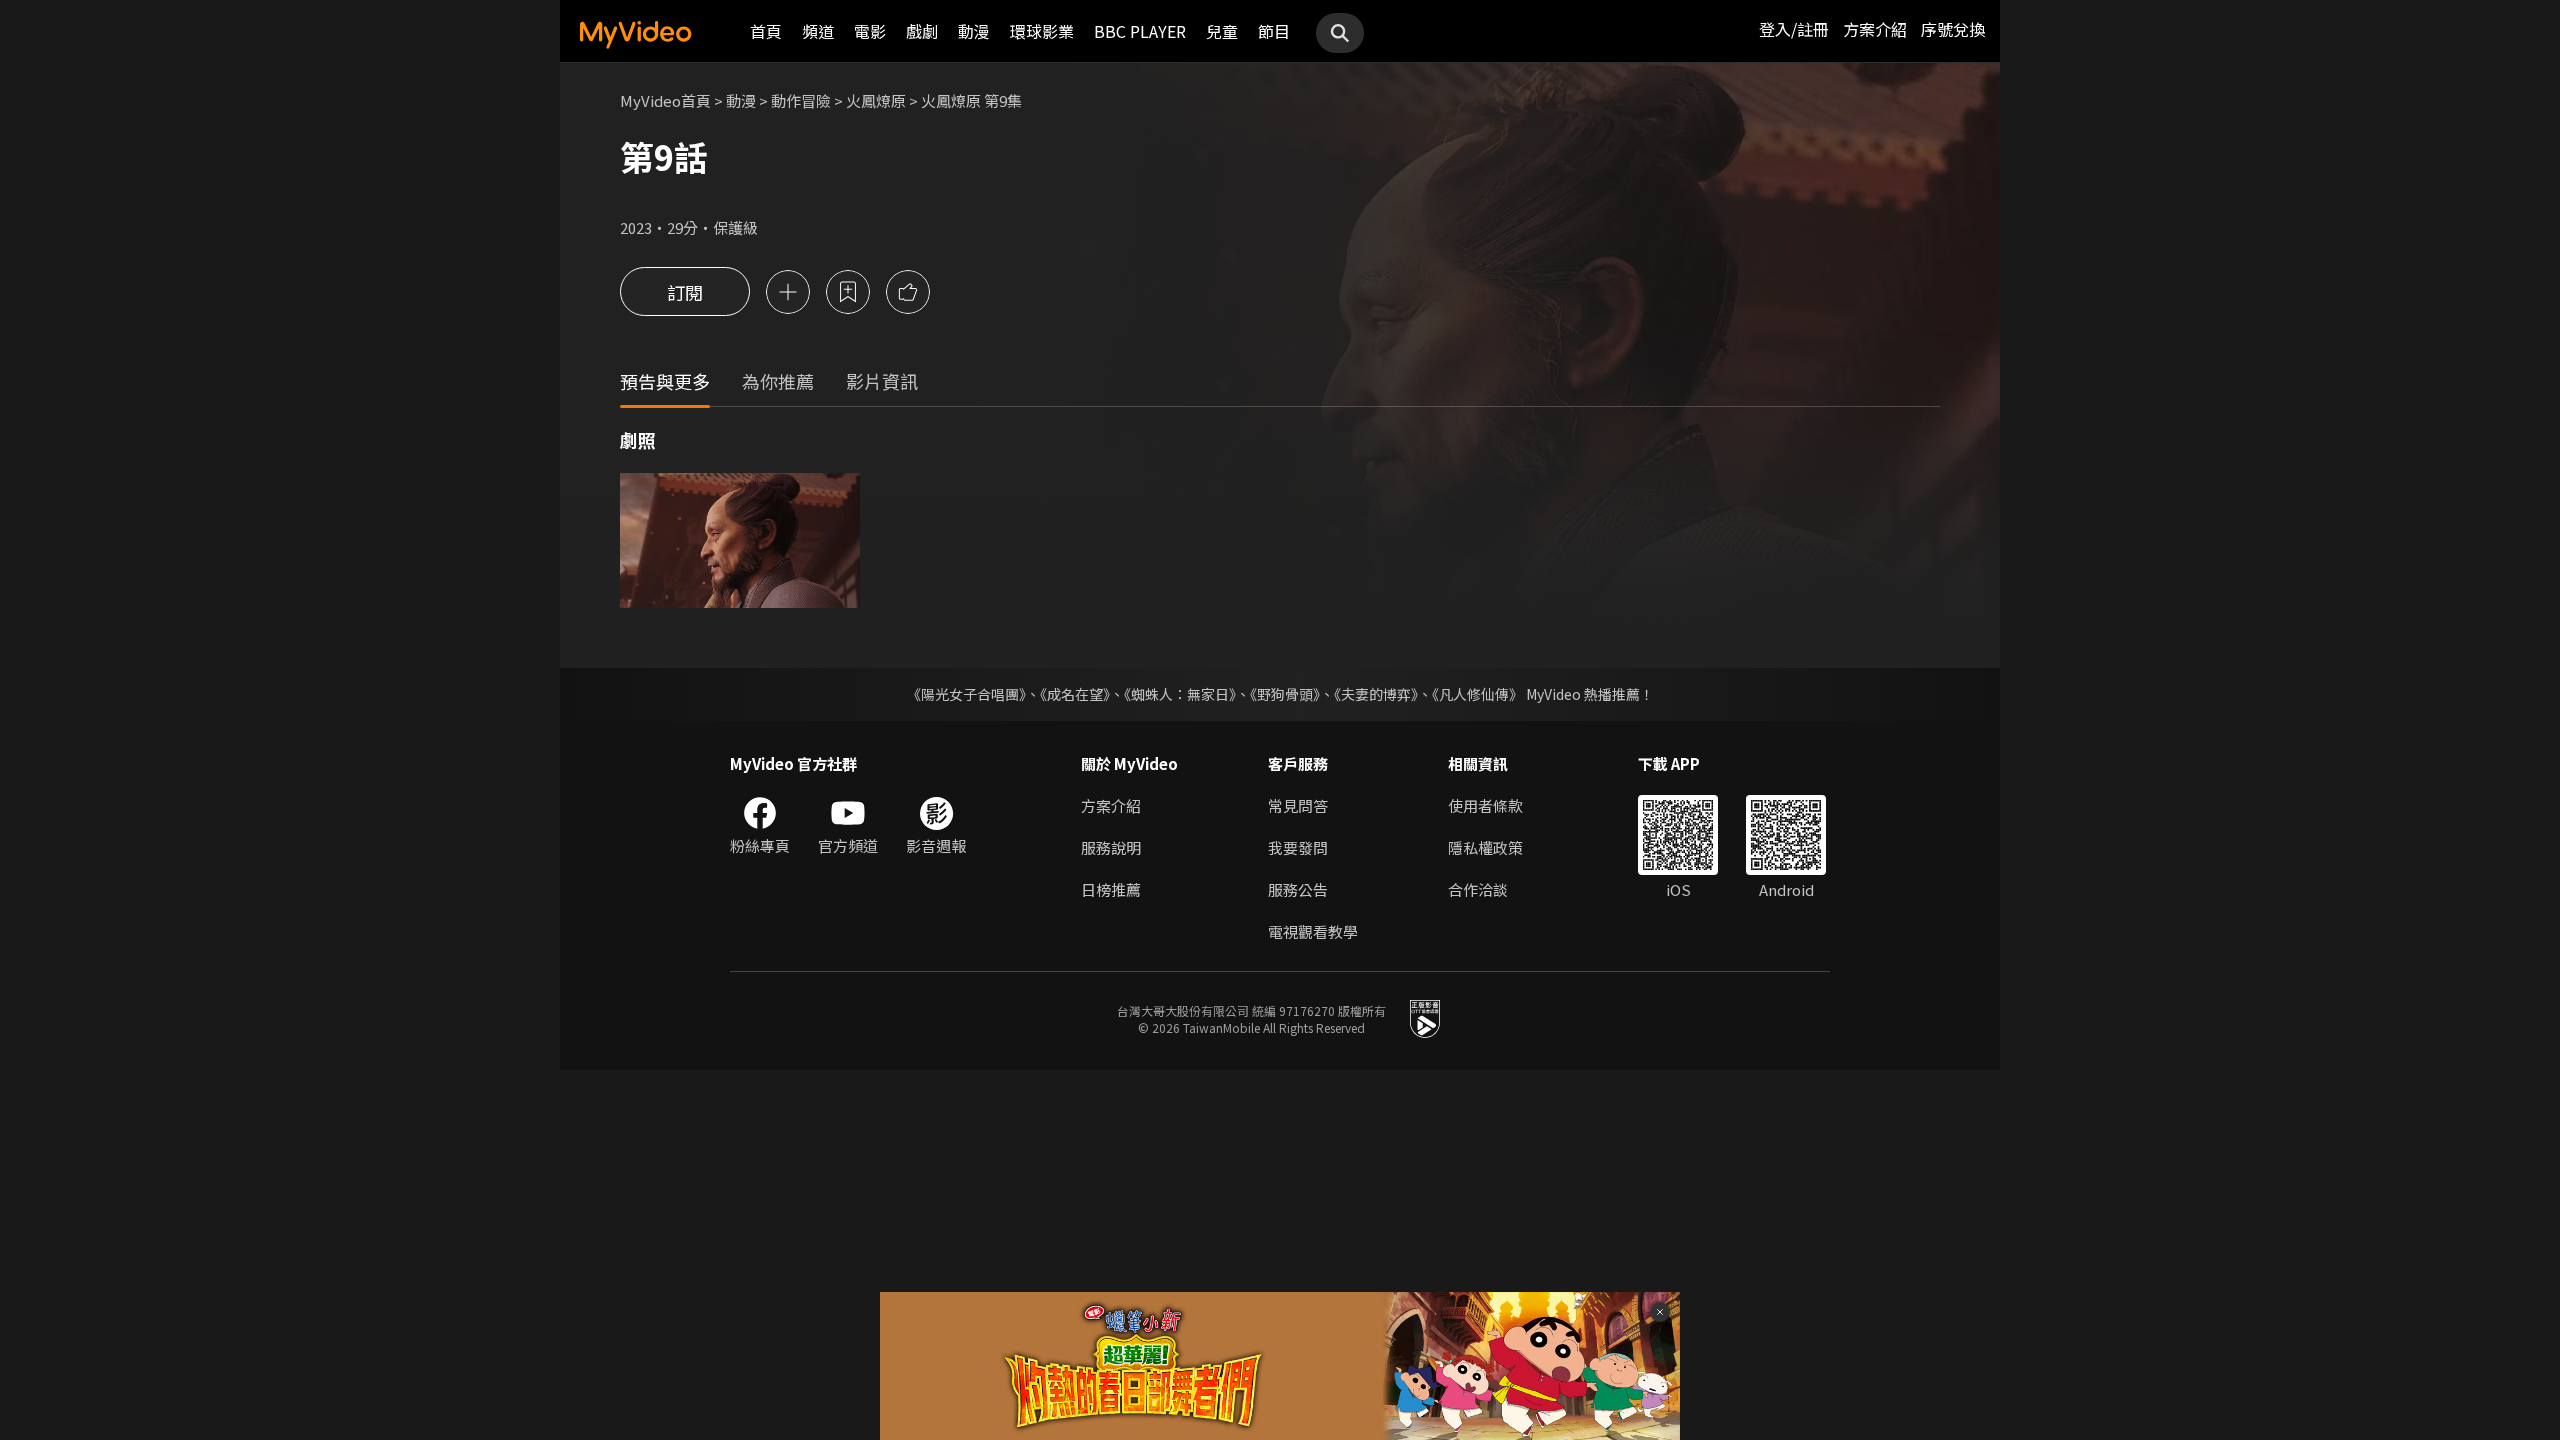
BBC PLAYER (1140, 31)
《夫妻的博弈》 (1376, 694)
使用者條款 (1485, 805)
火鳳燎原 (876, 100)
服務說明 (1111, 847)
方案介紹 (1875, 29)
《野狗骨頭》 (1285, 694)
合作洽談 (1478, 889)
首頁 (766, 31)
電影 (870, 31)
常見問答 (1298, 805)
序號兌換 (1953, 29)
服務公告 (1298, 889)
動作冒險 (801, 100)
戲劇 (922, 31)
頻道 (818, 31)
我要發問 (1298, 847)
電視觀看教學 (1313, 931)
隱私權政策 (1485, 847)
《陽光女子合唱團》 (966, 694)
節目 (1274, 31)
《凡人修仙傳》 (1477, 694)
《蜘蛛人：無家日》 (1180, 694)
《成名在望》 (1075, 694)
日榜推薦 (1111, 889)
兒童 (1222, 31)
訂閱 (685, 292)
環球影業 (1042, 31)
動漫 (974, 31)
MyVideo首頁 (665, 100)
